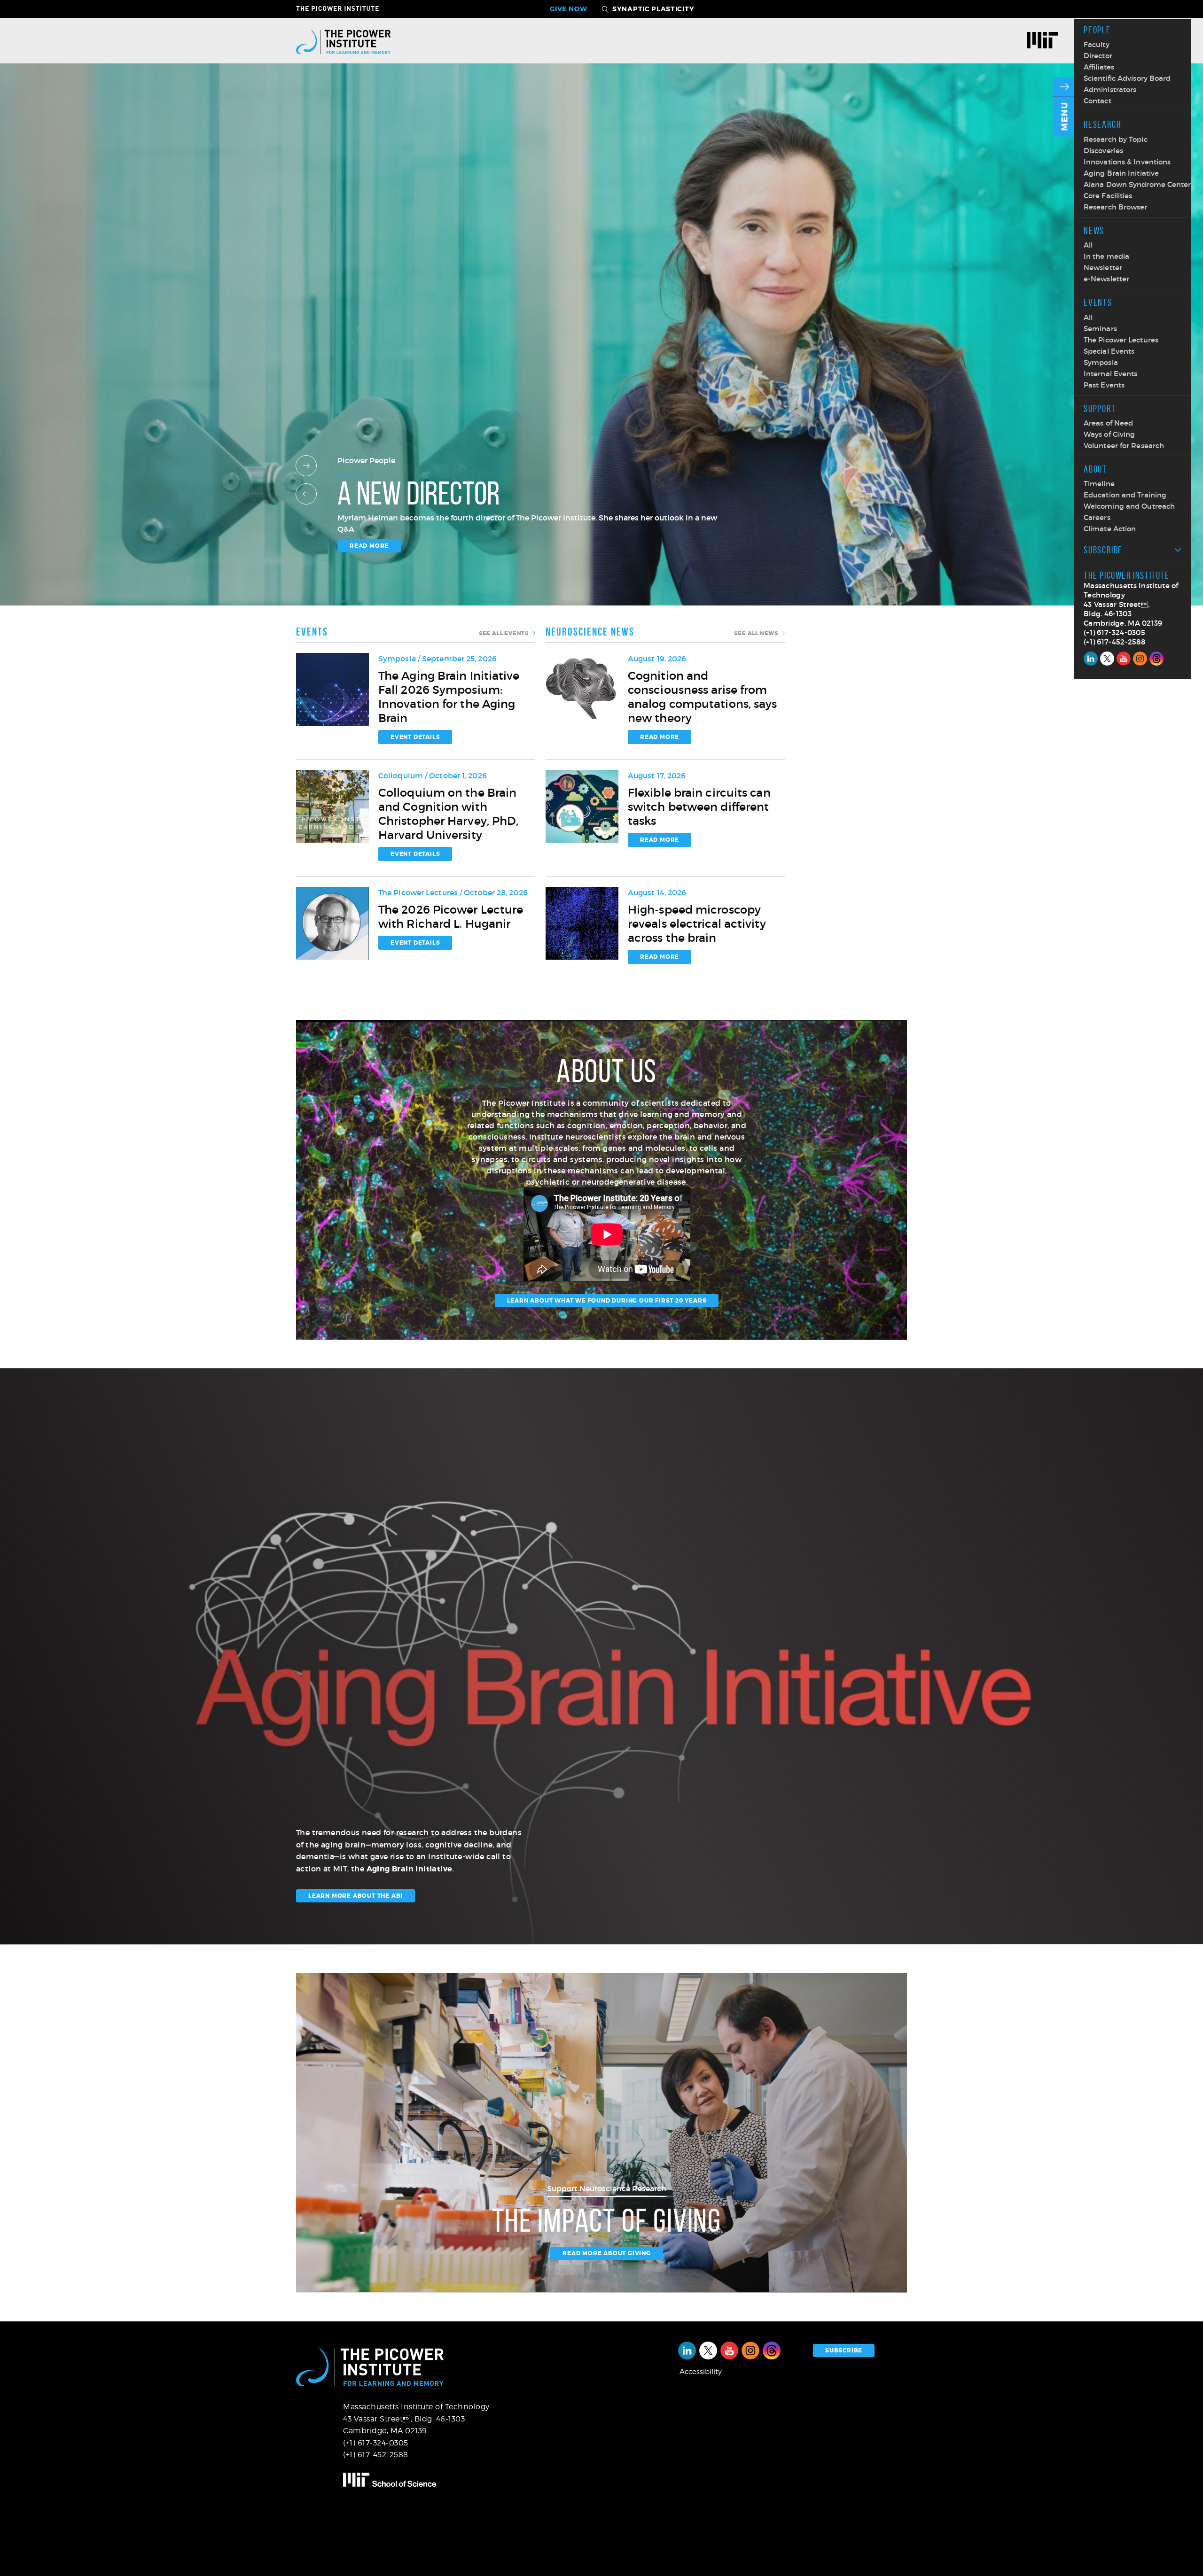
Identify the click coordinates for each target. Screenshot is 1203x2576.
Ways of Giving (1109, 434)
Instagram (1140, 659)
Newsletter (1103, 268)
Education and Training (1125, 495)
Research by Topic (1116, 139)
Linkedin (1091, 659)
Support (1100, 408)
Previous (306, 494)
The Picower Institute (343, 8)
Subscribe (1103, 550)
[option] (601, 344)
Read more (369, 546)
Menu (1065, 116)
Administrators (1110, 89)
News (1094, 230)
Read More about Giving (607, 2253)
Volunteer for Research (1124, 446)
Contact (1098, 101)
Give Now (569, 9)
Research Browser (1116, 207)
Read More (660, 737)
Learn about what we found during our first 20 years (607, 1301)
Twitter (1107, 659)
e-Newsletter (1106, 279)
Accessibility (701, 2372)
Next (306, 466)
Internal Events (1111, 374)
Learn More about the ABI (355, 1896)
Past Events (1104, 385)
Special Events (1109, 351)
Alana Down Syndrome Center (1137, 184)
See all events (504, 633)
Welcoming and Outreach (1129, 506)
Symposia (1101, 362)
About (1095, 469)
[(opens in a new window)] (1046, 41)
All (1088, 245)
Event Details (415, 737)
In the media (1106, 256)
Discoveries (1103, 151)
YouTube (1124, 659)
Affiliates (1099, 67)
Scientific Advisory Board (1127, 78)
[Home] (344, 41)
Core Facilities (1108, 196)
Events (1098, 302)
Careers (1097, 517)
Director (1098, 56)
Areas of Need (1108, 423)
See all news (756, 633)
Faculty (1097, 44)
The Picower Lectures (1121, 340)
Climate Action (1110, 529)
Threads (1156, 659)
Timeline (1099, 484)
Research (1102, 124)
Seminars (1100, 329)
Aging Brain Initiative (1121, 173)
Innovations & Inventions (1127, 162)
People (1097, 30)
